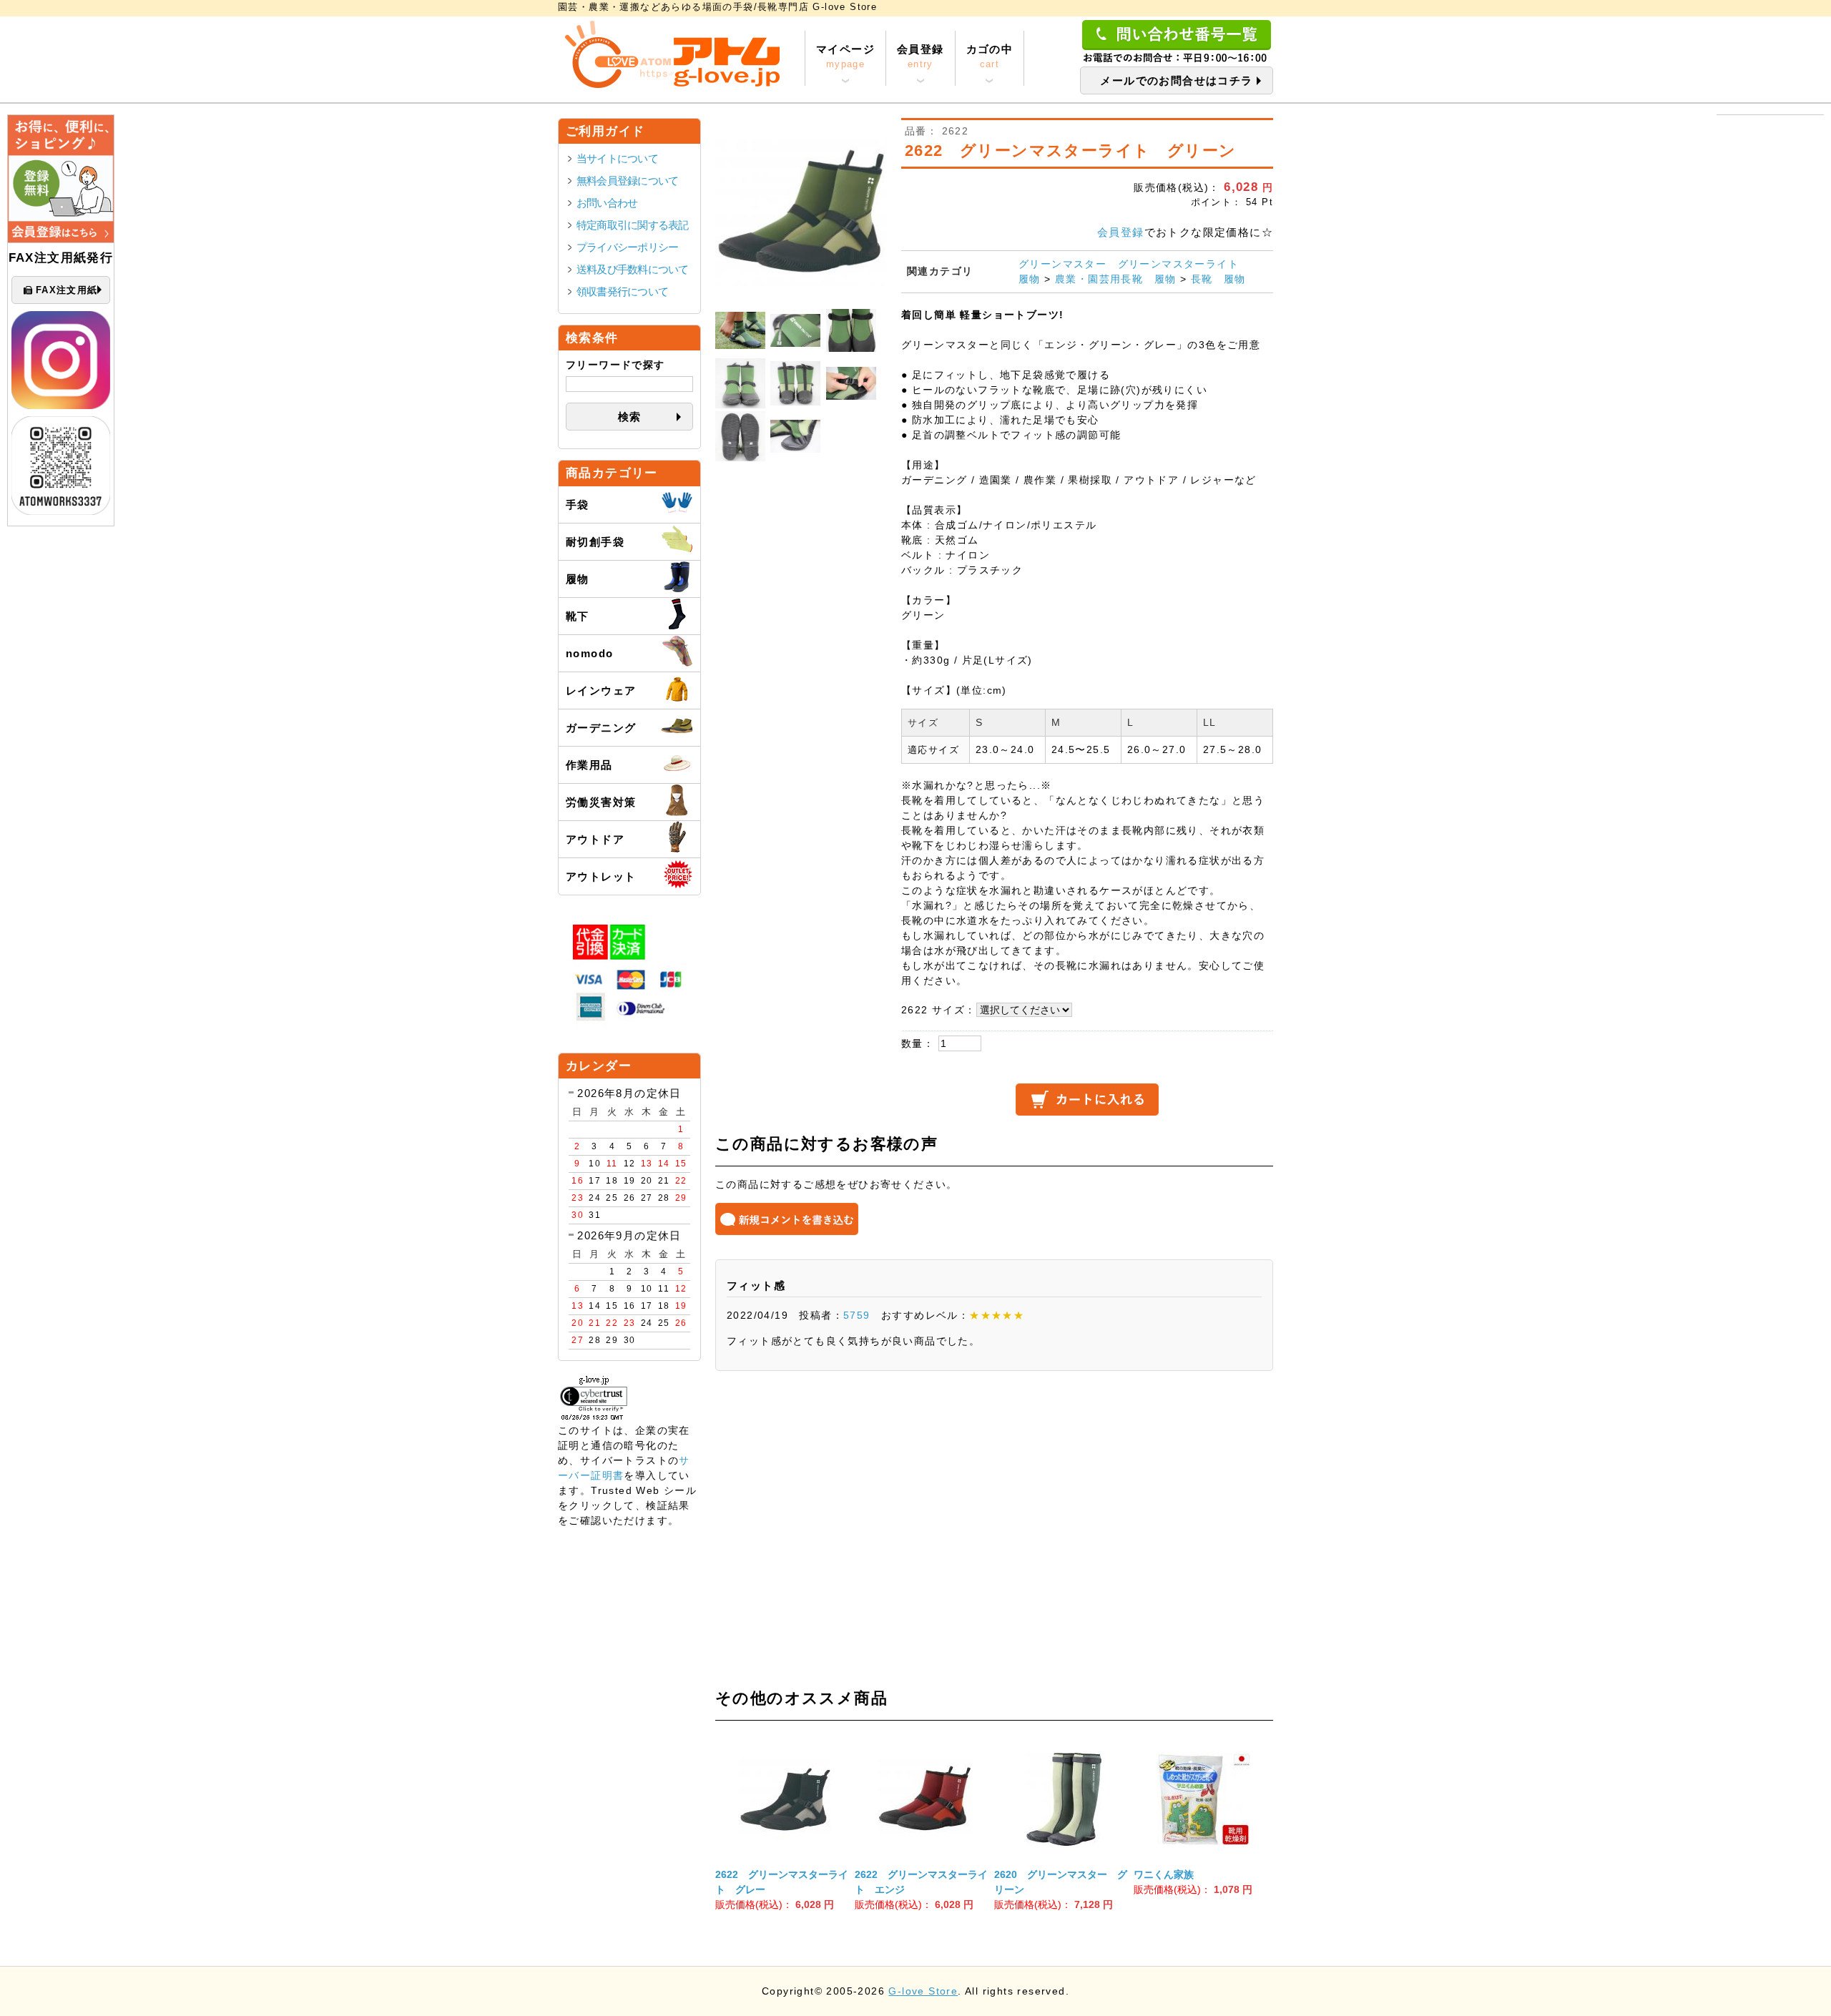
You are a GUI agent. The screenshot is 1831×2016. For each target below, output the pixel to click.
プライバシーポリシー (627, 247)
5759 (857, 1315)
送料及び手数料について (633, 269)
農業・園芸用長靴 (1099, 279)
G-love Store (923, 1991)
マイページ (845, 56)
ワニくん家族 (1164, 1874)
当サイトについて (617, 158)
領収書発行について (622, 291)
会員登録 (921, 56)
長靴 (1202, 279)
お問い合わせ (607, 203)
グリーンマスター (1062, 264)
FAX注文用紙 (67, 290)
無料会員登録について (627, 181)
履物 (1030, 279)
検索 (630, 417)
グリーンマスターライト (1178, 264)
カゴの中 (990, 56)
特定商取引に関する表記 (633, 225)
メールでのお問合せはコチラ (1176, 80)
